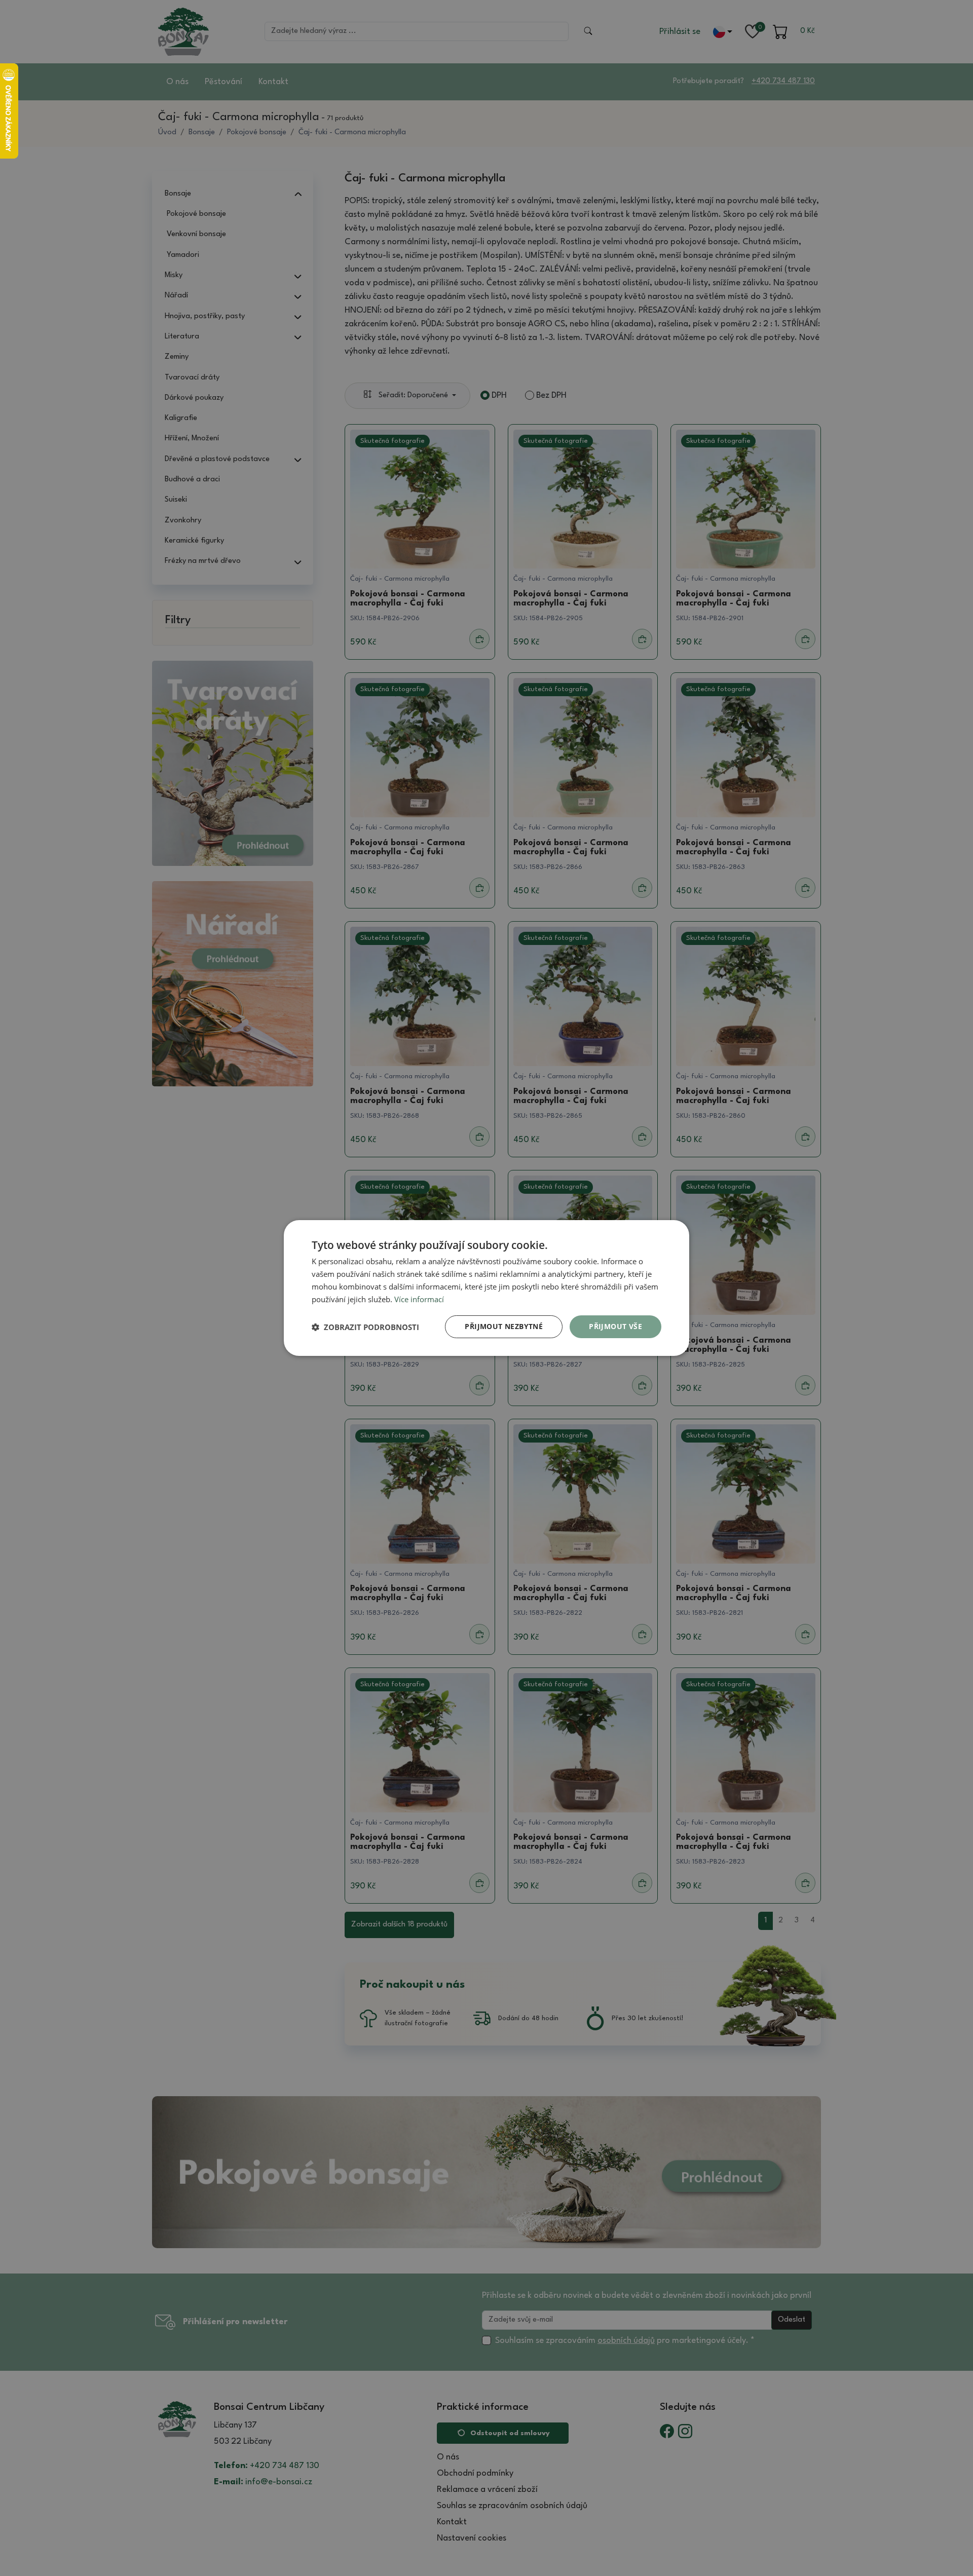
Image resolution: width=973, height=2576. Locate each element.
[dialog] (486, 1288)
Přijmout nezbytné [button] (504, 1326)
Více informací (419, 1299)
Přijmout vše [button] (615, 1326)
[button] (365, 1327)
